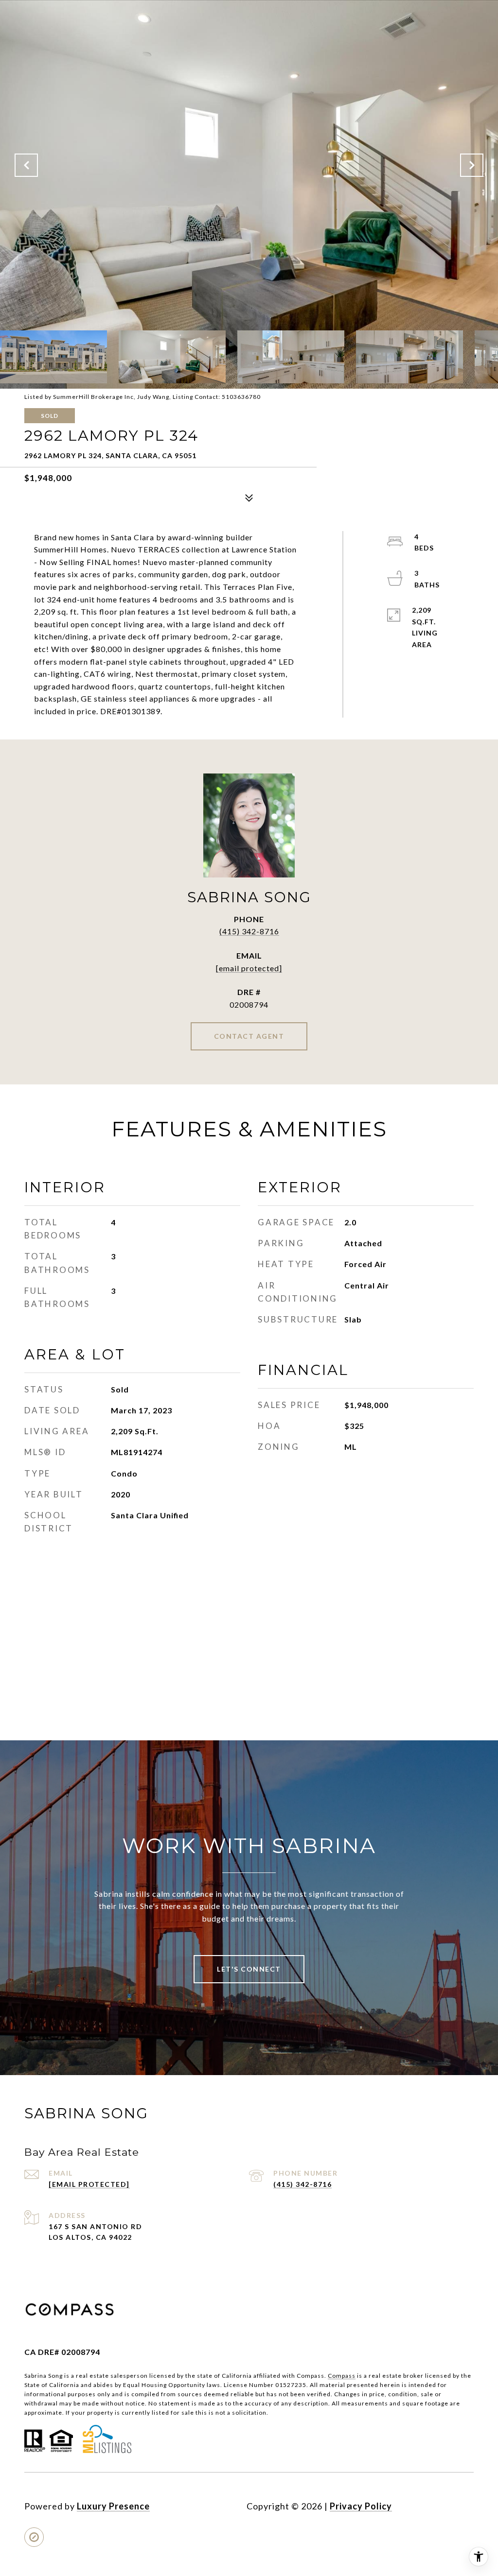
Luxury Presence (113, 2506)
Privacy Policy (361, 2506)
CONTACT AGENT (249, 1036)
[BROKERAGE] (34, 2537)
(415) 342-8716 (249, 931)
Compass (342, 2376)
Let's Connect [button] (249, 1969)
